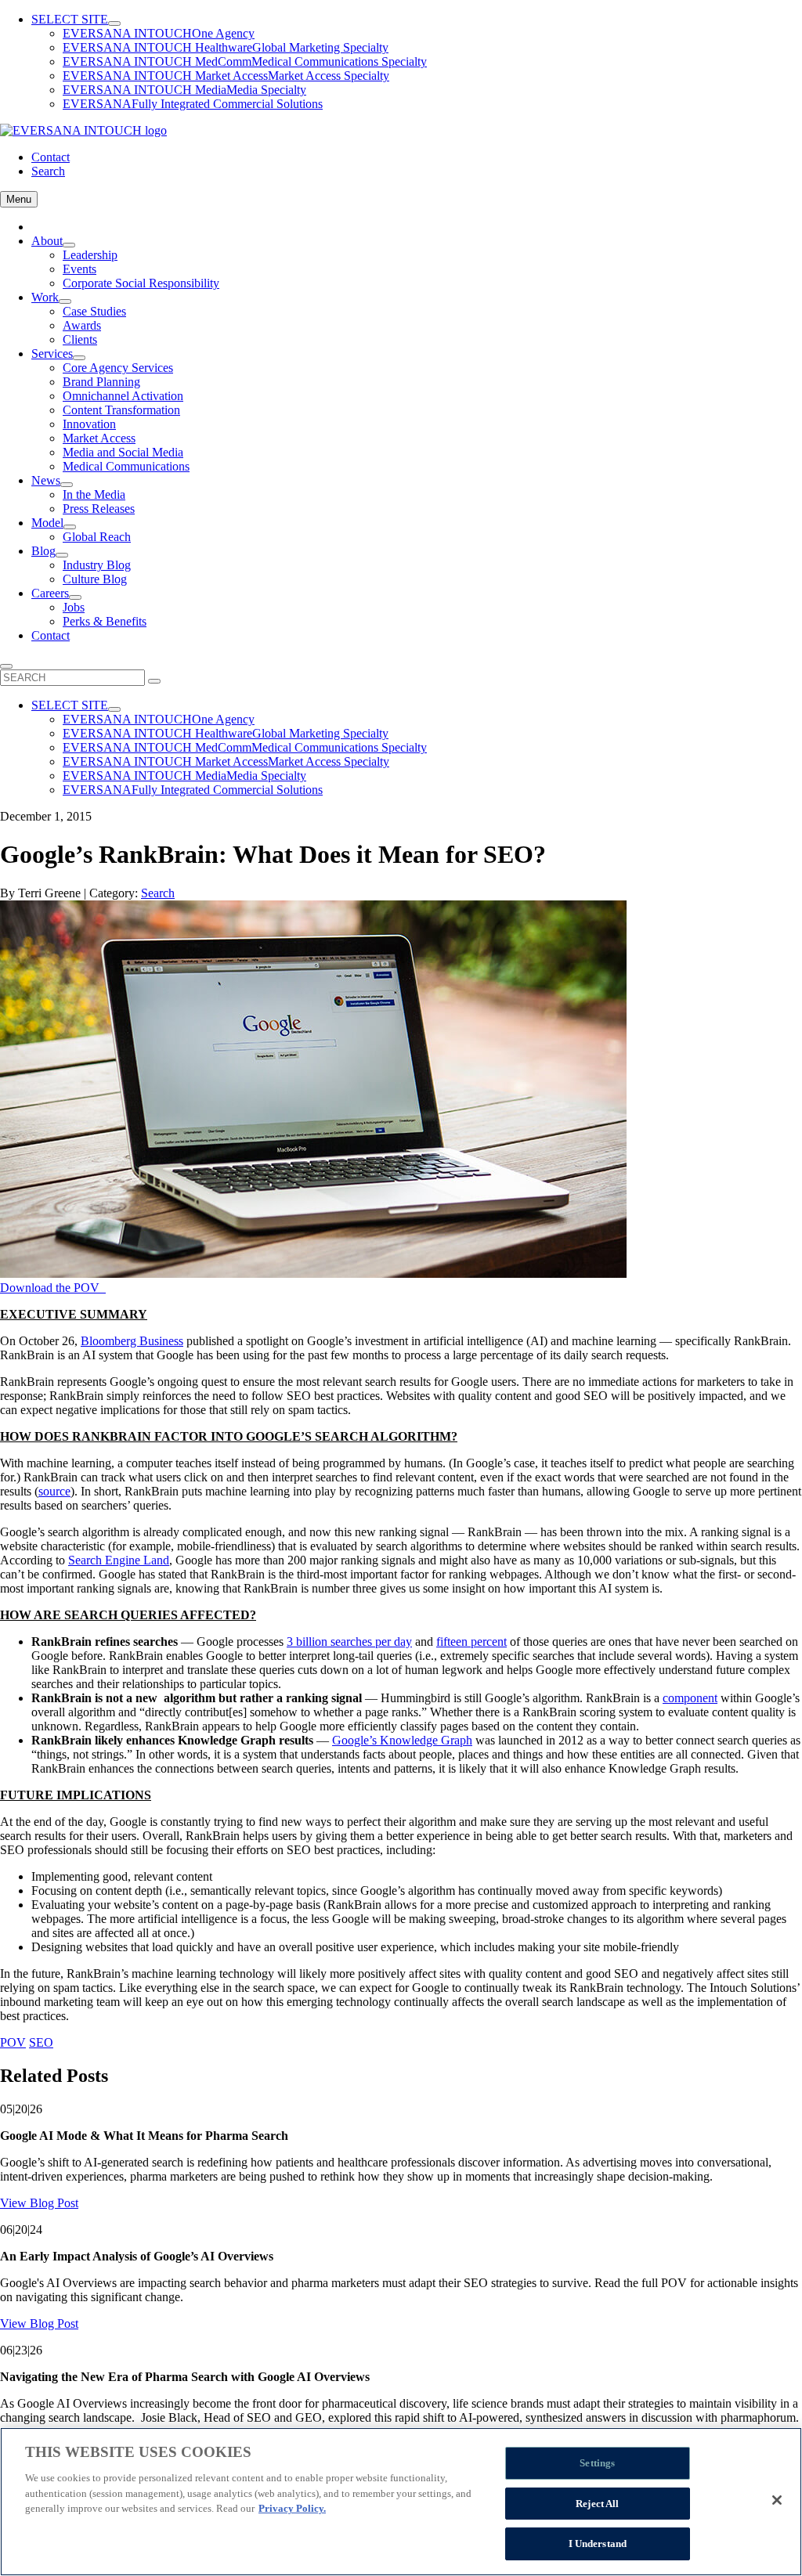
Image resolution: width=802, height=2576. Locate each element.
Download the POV (53, 1288)
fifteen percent (471, 1642)
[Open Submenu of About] (69, 245)
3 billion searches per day (349, 1642)
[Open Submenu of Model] (70, 527)
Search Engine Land (119, 1560)
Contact (51, 157)
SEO (41, 2042)
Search (48, 171)
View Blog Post (39, 2203)
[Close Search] (6, 666)
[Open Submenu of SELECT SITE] (114, 23)
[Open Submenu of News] (67, 485)
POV (13, 2042)
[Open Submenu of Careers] (75, 597)
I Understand (598, 2544)
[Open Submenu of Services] (79, 358)
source (54, 1491)
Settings (597, 2463)
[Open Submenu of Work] (65, 301)
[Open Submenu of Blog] (62, 555)
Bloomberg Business (132, 1341)
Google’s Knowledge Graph (402, 1740)
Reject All (597, 2504)
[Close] (777, 2500)
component (690, 1698)
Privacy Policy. (292, 2508)
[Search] (154, 681)
